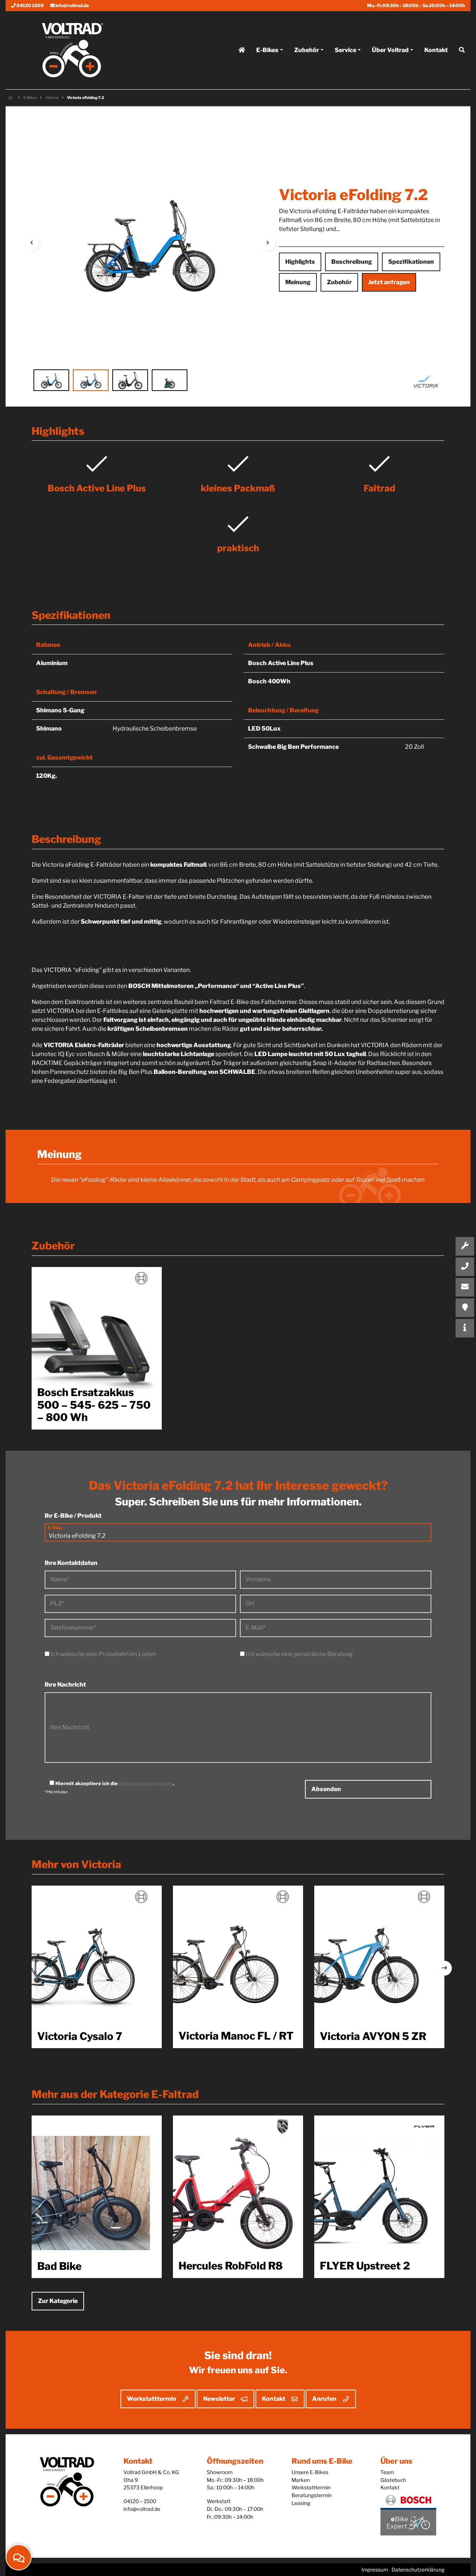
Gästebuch (393, 2480)
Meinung (298, 282)
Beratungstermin (312, 2495)
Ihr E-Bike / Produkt (73, 1516)
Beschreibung (352, 262)
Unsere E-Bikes (310, 2472)
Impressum (375, 2570)
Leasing (301, 2503)
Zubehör (307, 50)
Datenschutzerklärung (146, 1783)
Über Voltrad (390, 50)
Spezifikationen (411, 262)
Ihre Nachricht (65, 1685)
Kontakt (436, 50)
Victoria (52, 97)
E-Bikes (267, 50)
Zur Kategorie (58, 2301)
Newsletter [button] (219, 2399)
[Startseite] (242, 50)
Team (387, 2472)
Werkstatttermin (152, 2399)
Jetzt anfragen (389, 282)
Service (345, 50)
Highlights (300, 262)
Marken (301, 2480)
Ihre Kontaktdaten (71, 1563)
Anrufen (324, 2399)
